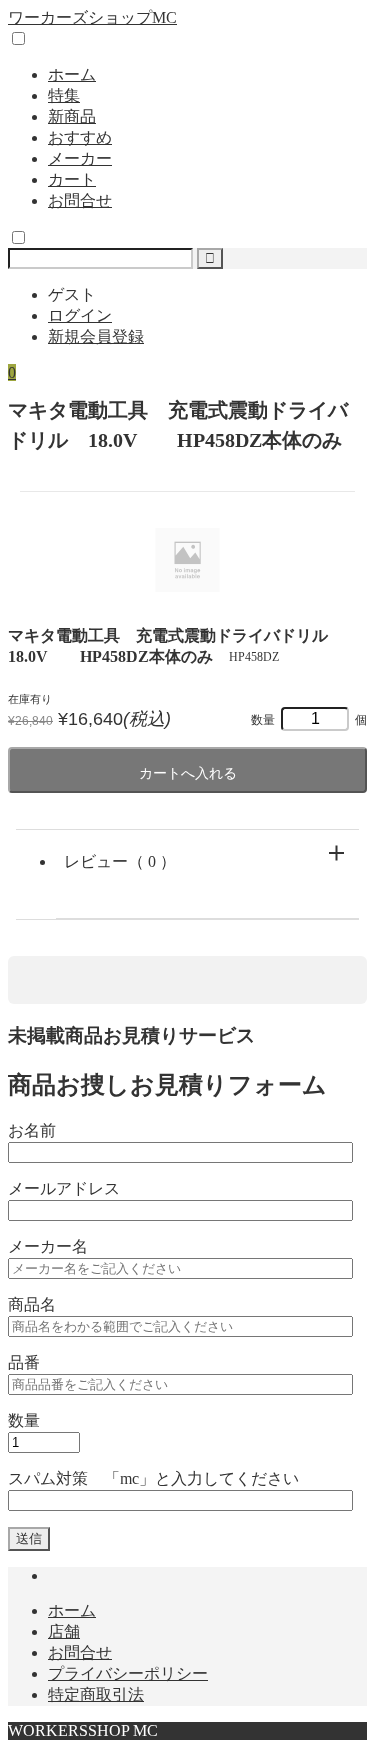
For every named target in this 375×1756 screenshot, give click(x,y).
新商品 (72, 116)
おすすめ (80, 137)
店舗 (64, 1631)
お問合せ (80, 200)
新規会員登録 (96, 336)
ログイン (80, 315)
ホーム (72, 74)
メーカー (80, 158)
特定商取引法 (96, 1694)
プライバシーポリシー (128, 1673)
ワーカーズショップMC (92, 17)
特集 (64, 95)
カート (72, 179)
